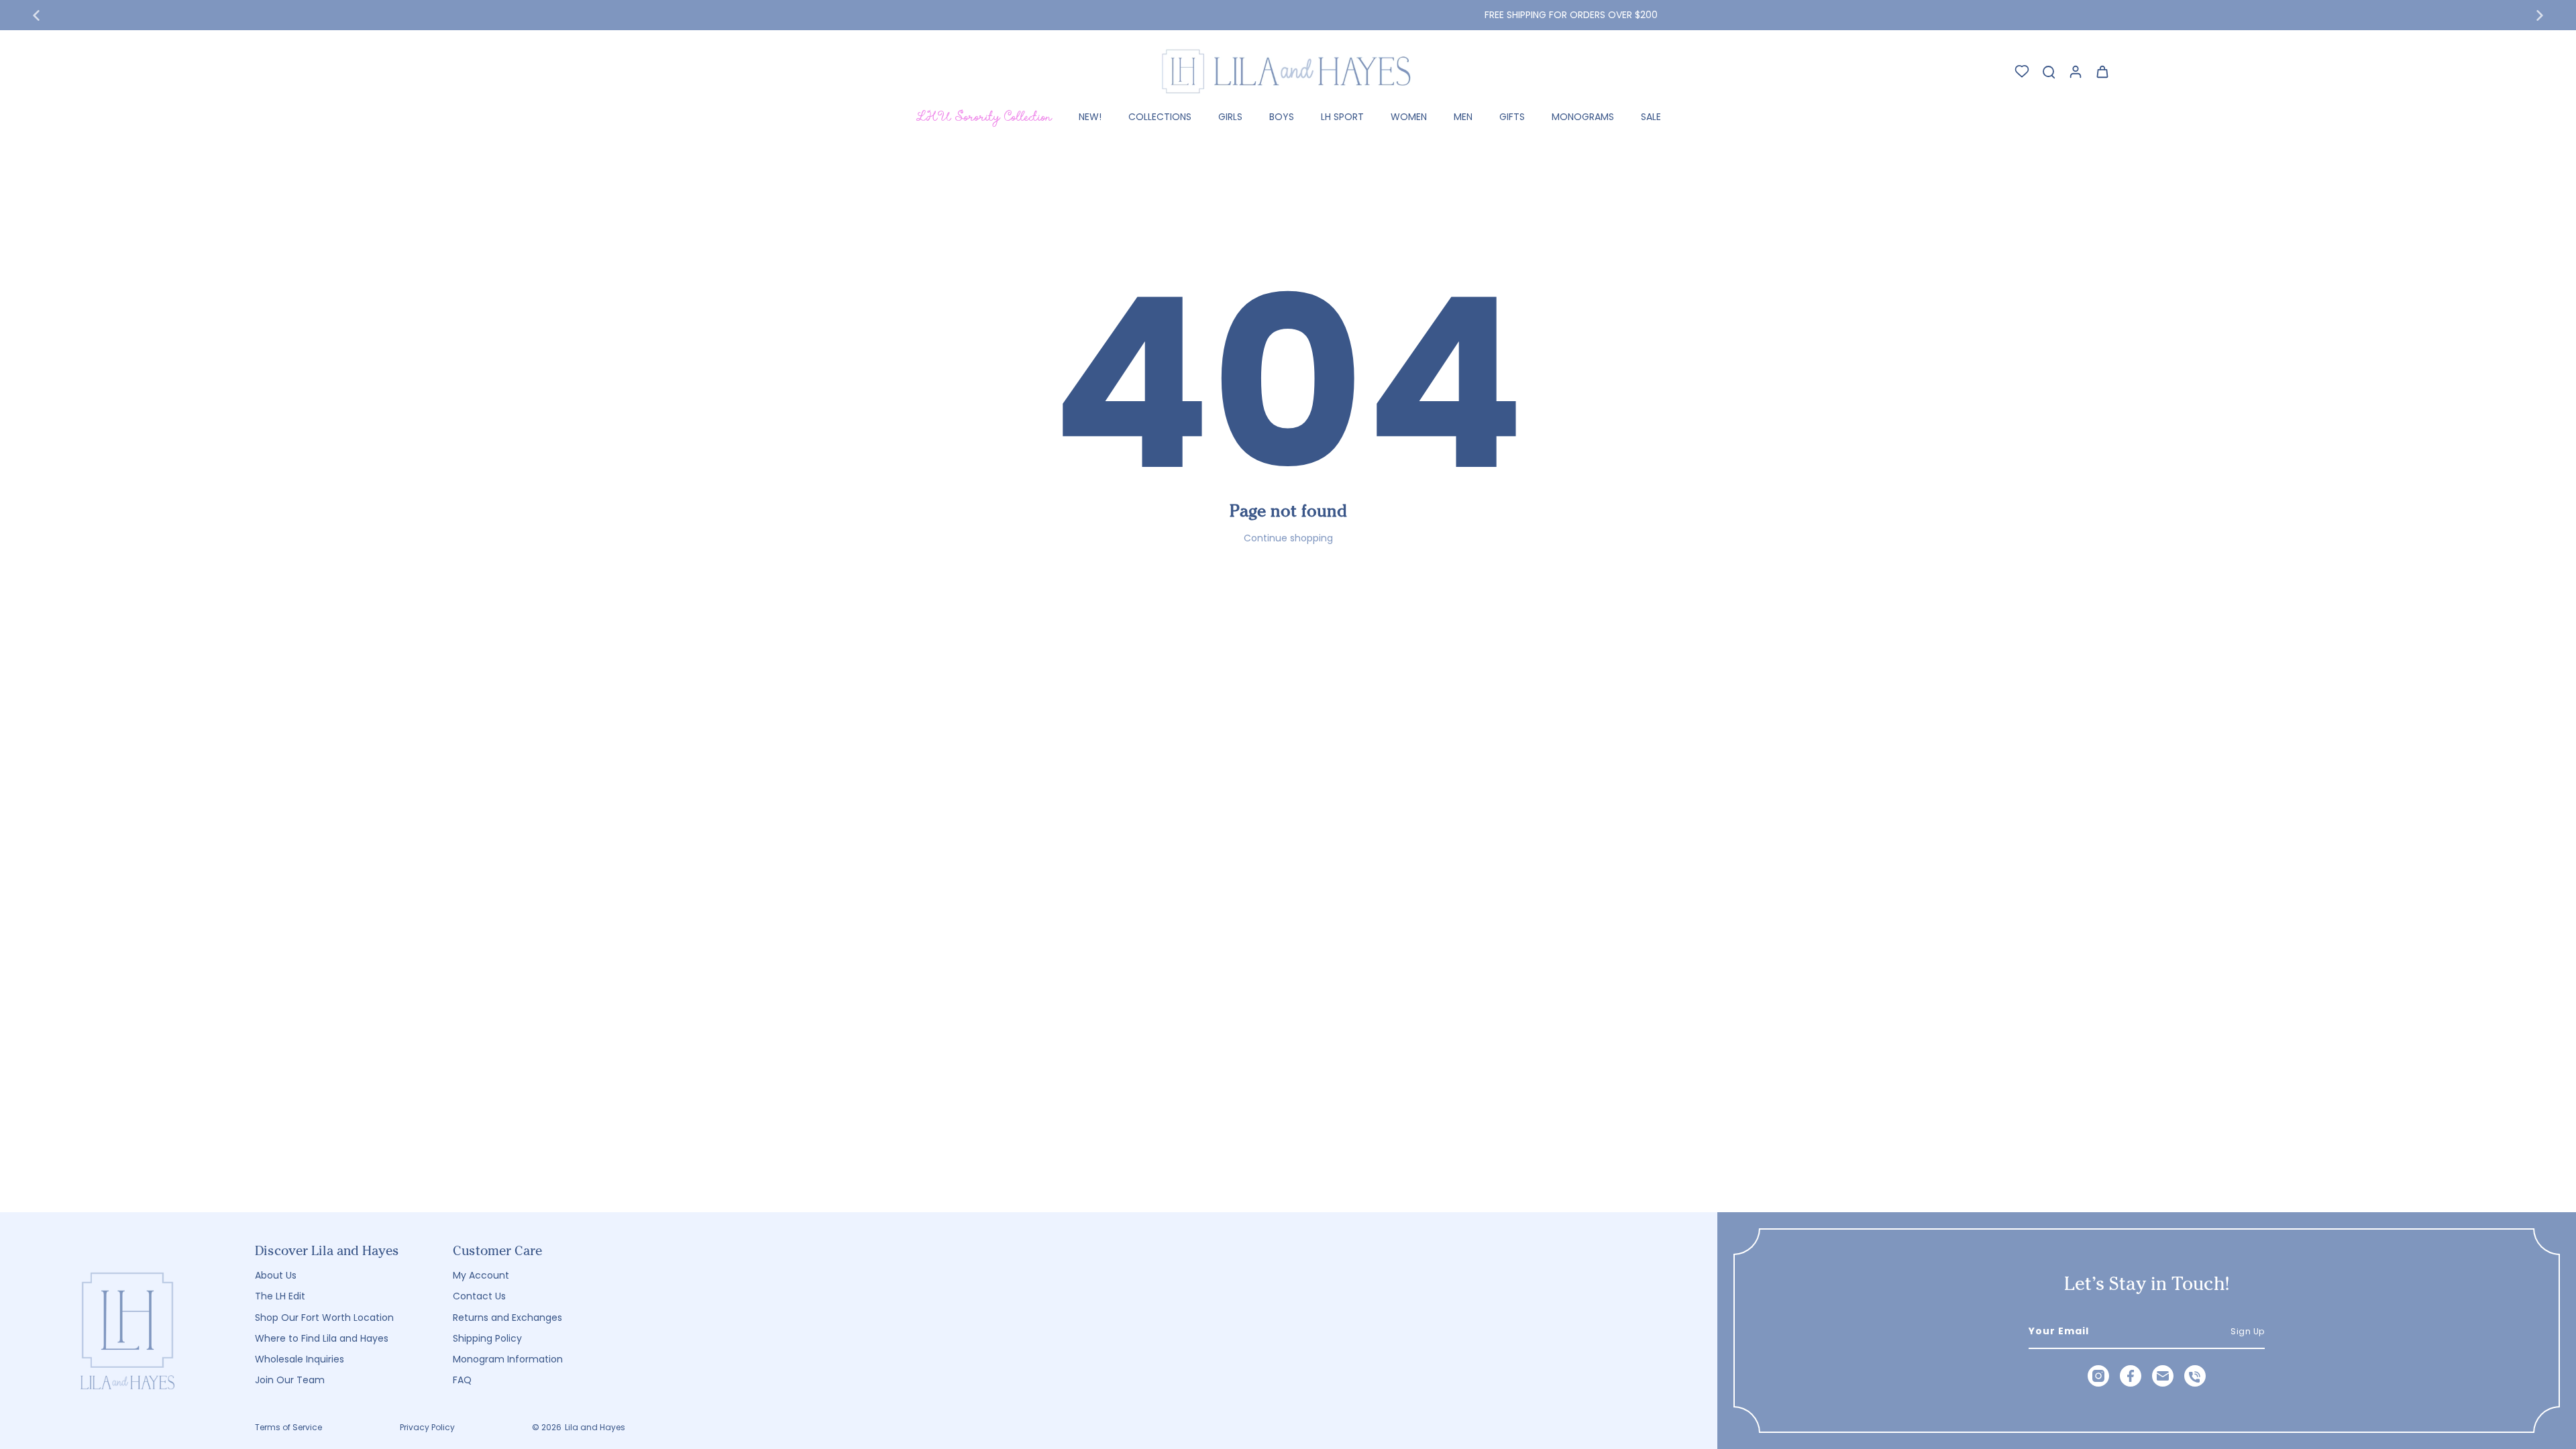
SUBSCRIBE (1419, 892)
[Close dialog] (1533, 597)
